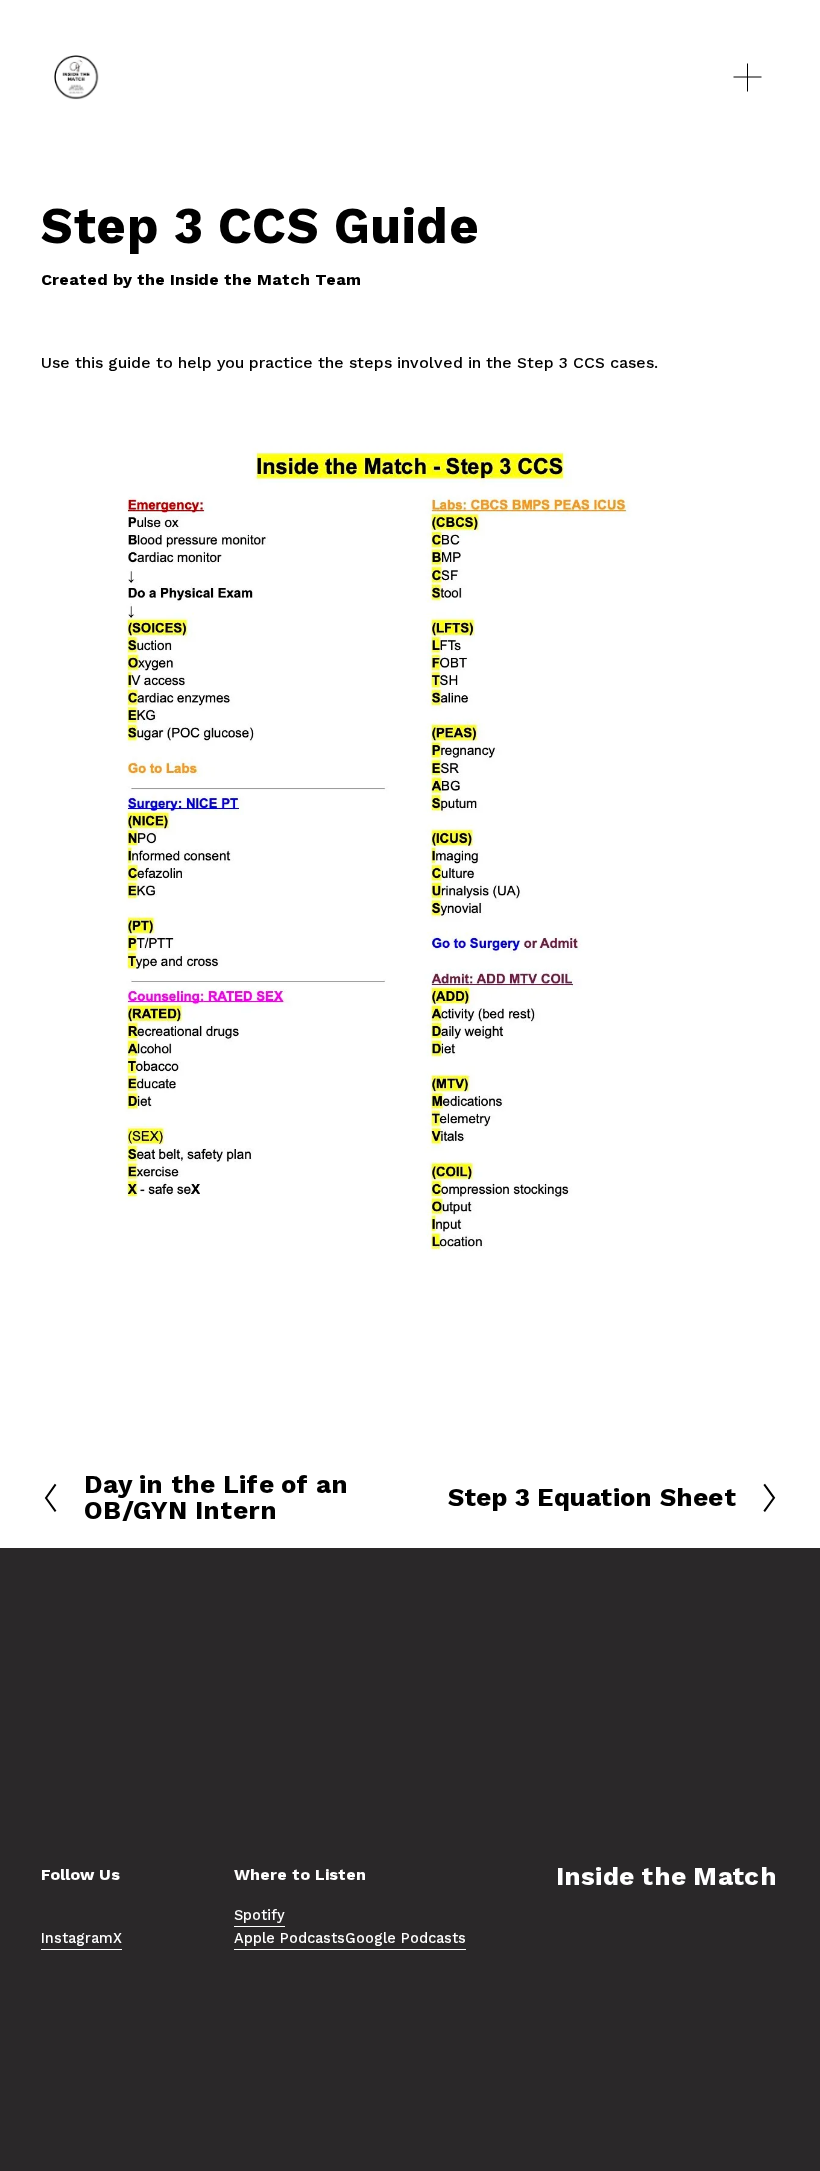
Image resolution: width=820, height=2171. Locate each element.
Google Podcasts (405, 1938)
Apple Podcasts (289, 1938)
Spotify (259, 1915)
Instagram (77, 1938)
